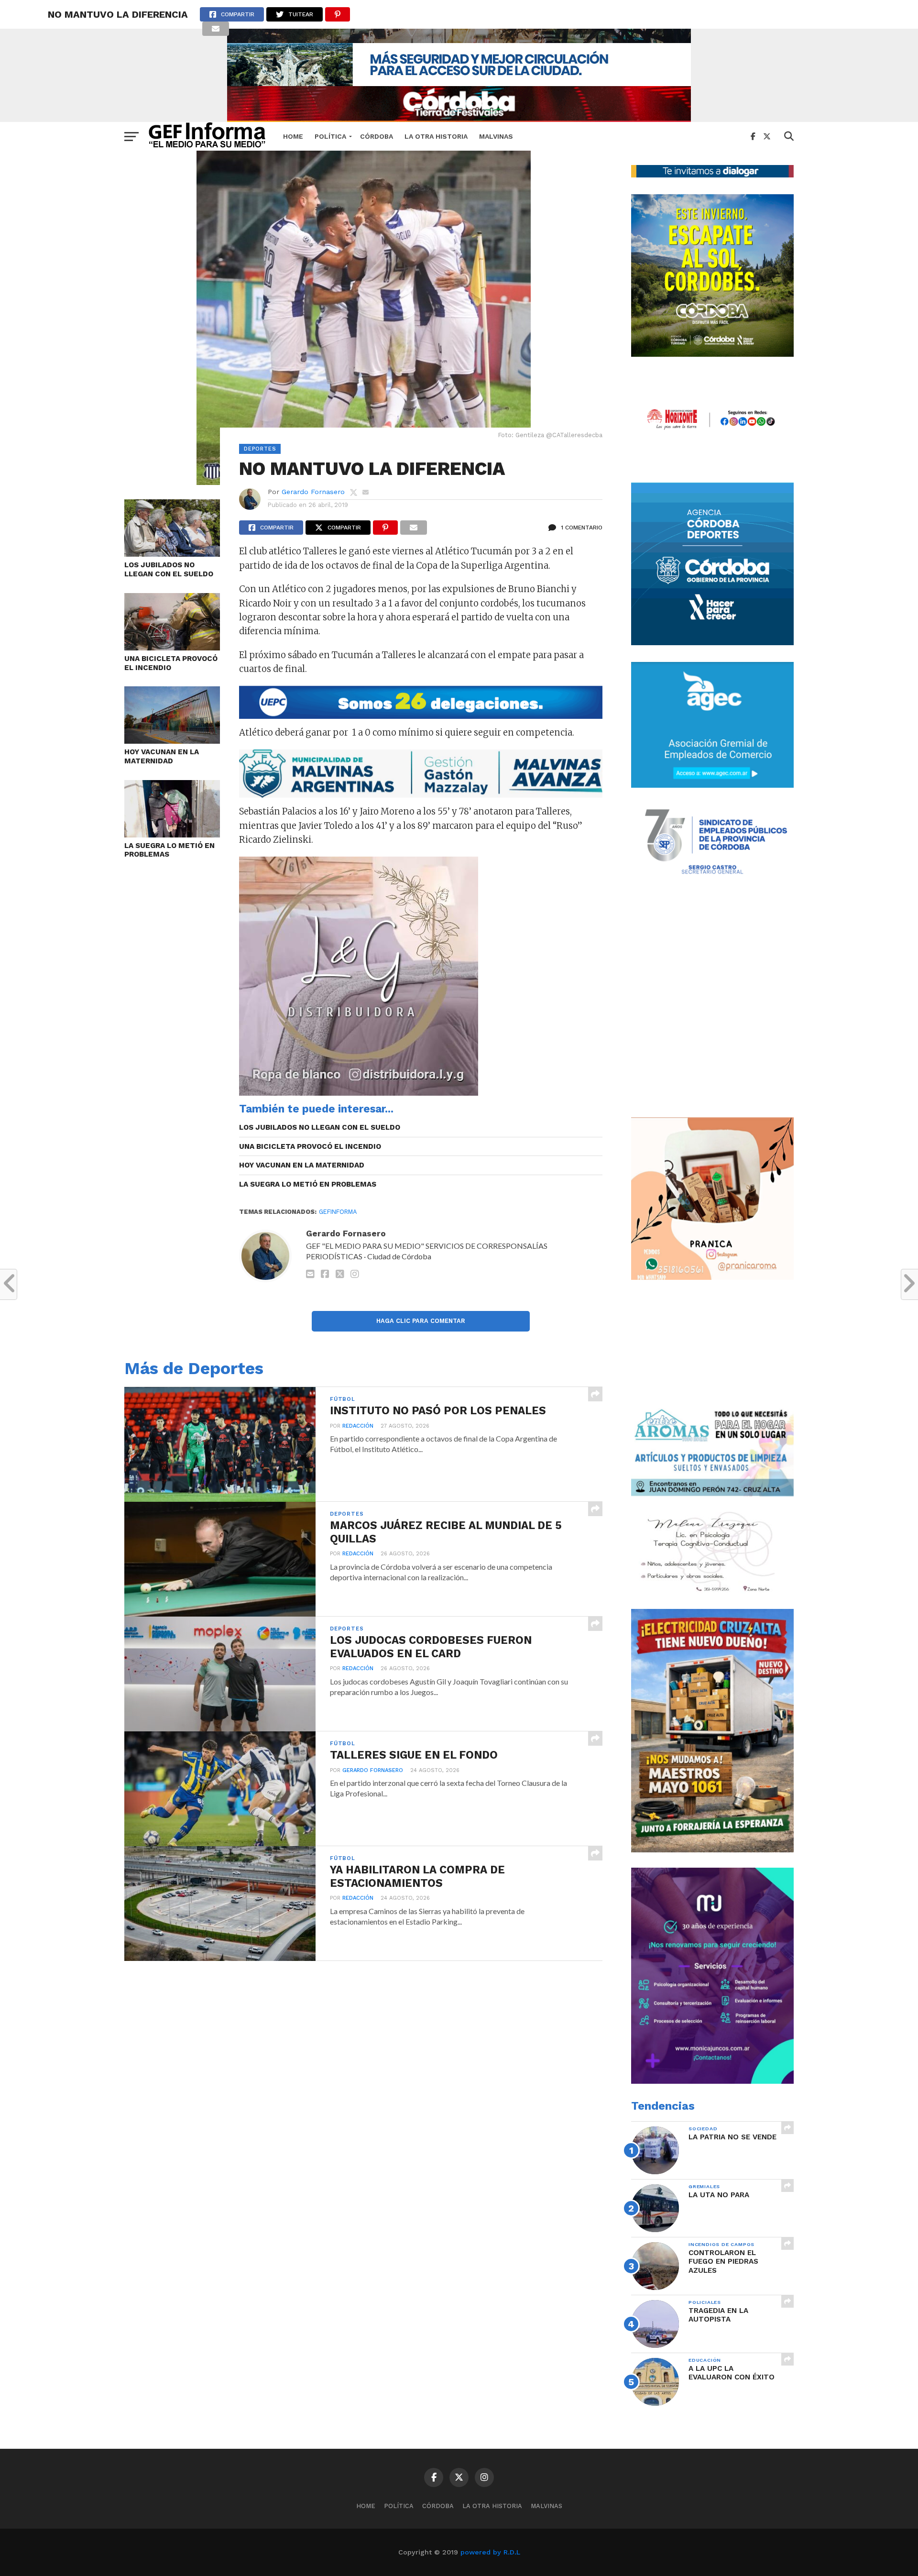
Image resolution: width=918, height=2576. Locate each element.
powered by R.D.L (490, 2552)
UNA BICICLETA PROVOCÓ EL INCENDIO (171, 663)
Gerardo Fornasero (313, 492)
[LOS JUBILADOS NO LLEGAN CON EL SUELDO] (172, 554)
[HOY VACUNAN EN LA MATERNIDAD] (172, 741)
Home (293, 136)
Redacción (358, 1426)
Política (330, 136)
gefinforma (338, 1212)
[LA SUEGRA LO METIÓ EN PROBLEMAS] (172, 834)
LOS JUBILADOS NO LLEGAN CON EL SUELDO (169, 569)
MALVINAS (496, 136)
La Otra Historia (436, 136)
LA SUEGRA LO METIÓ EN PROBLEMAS (169, 850)
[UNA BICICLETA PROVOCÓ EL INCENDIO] (172, 647)
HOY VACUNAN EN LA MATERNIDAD (162, 756)
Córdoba (377, 136)
